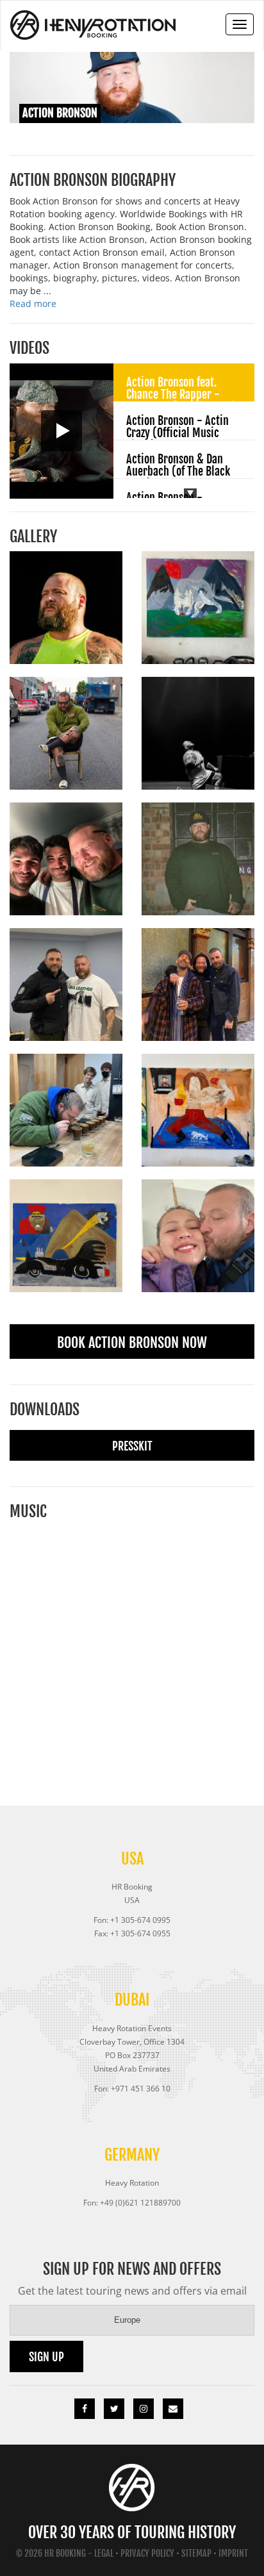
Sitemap (196, 2553)
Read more (33, 303)
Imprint (233, 2553)
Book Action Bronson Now (132, 1342)
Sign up (46, 2357)
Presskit (132, 1446)
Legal (104, 2553)
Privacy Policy (147, 2553)
